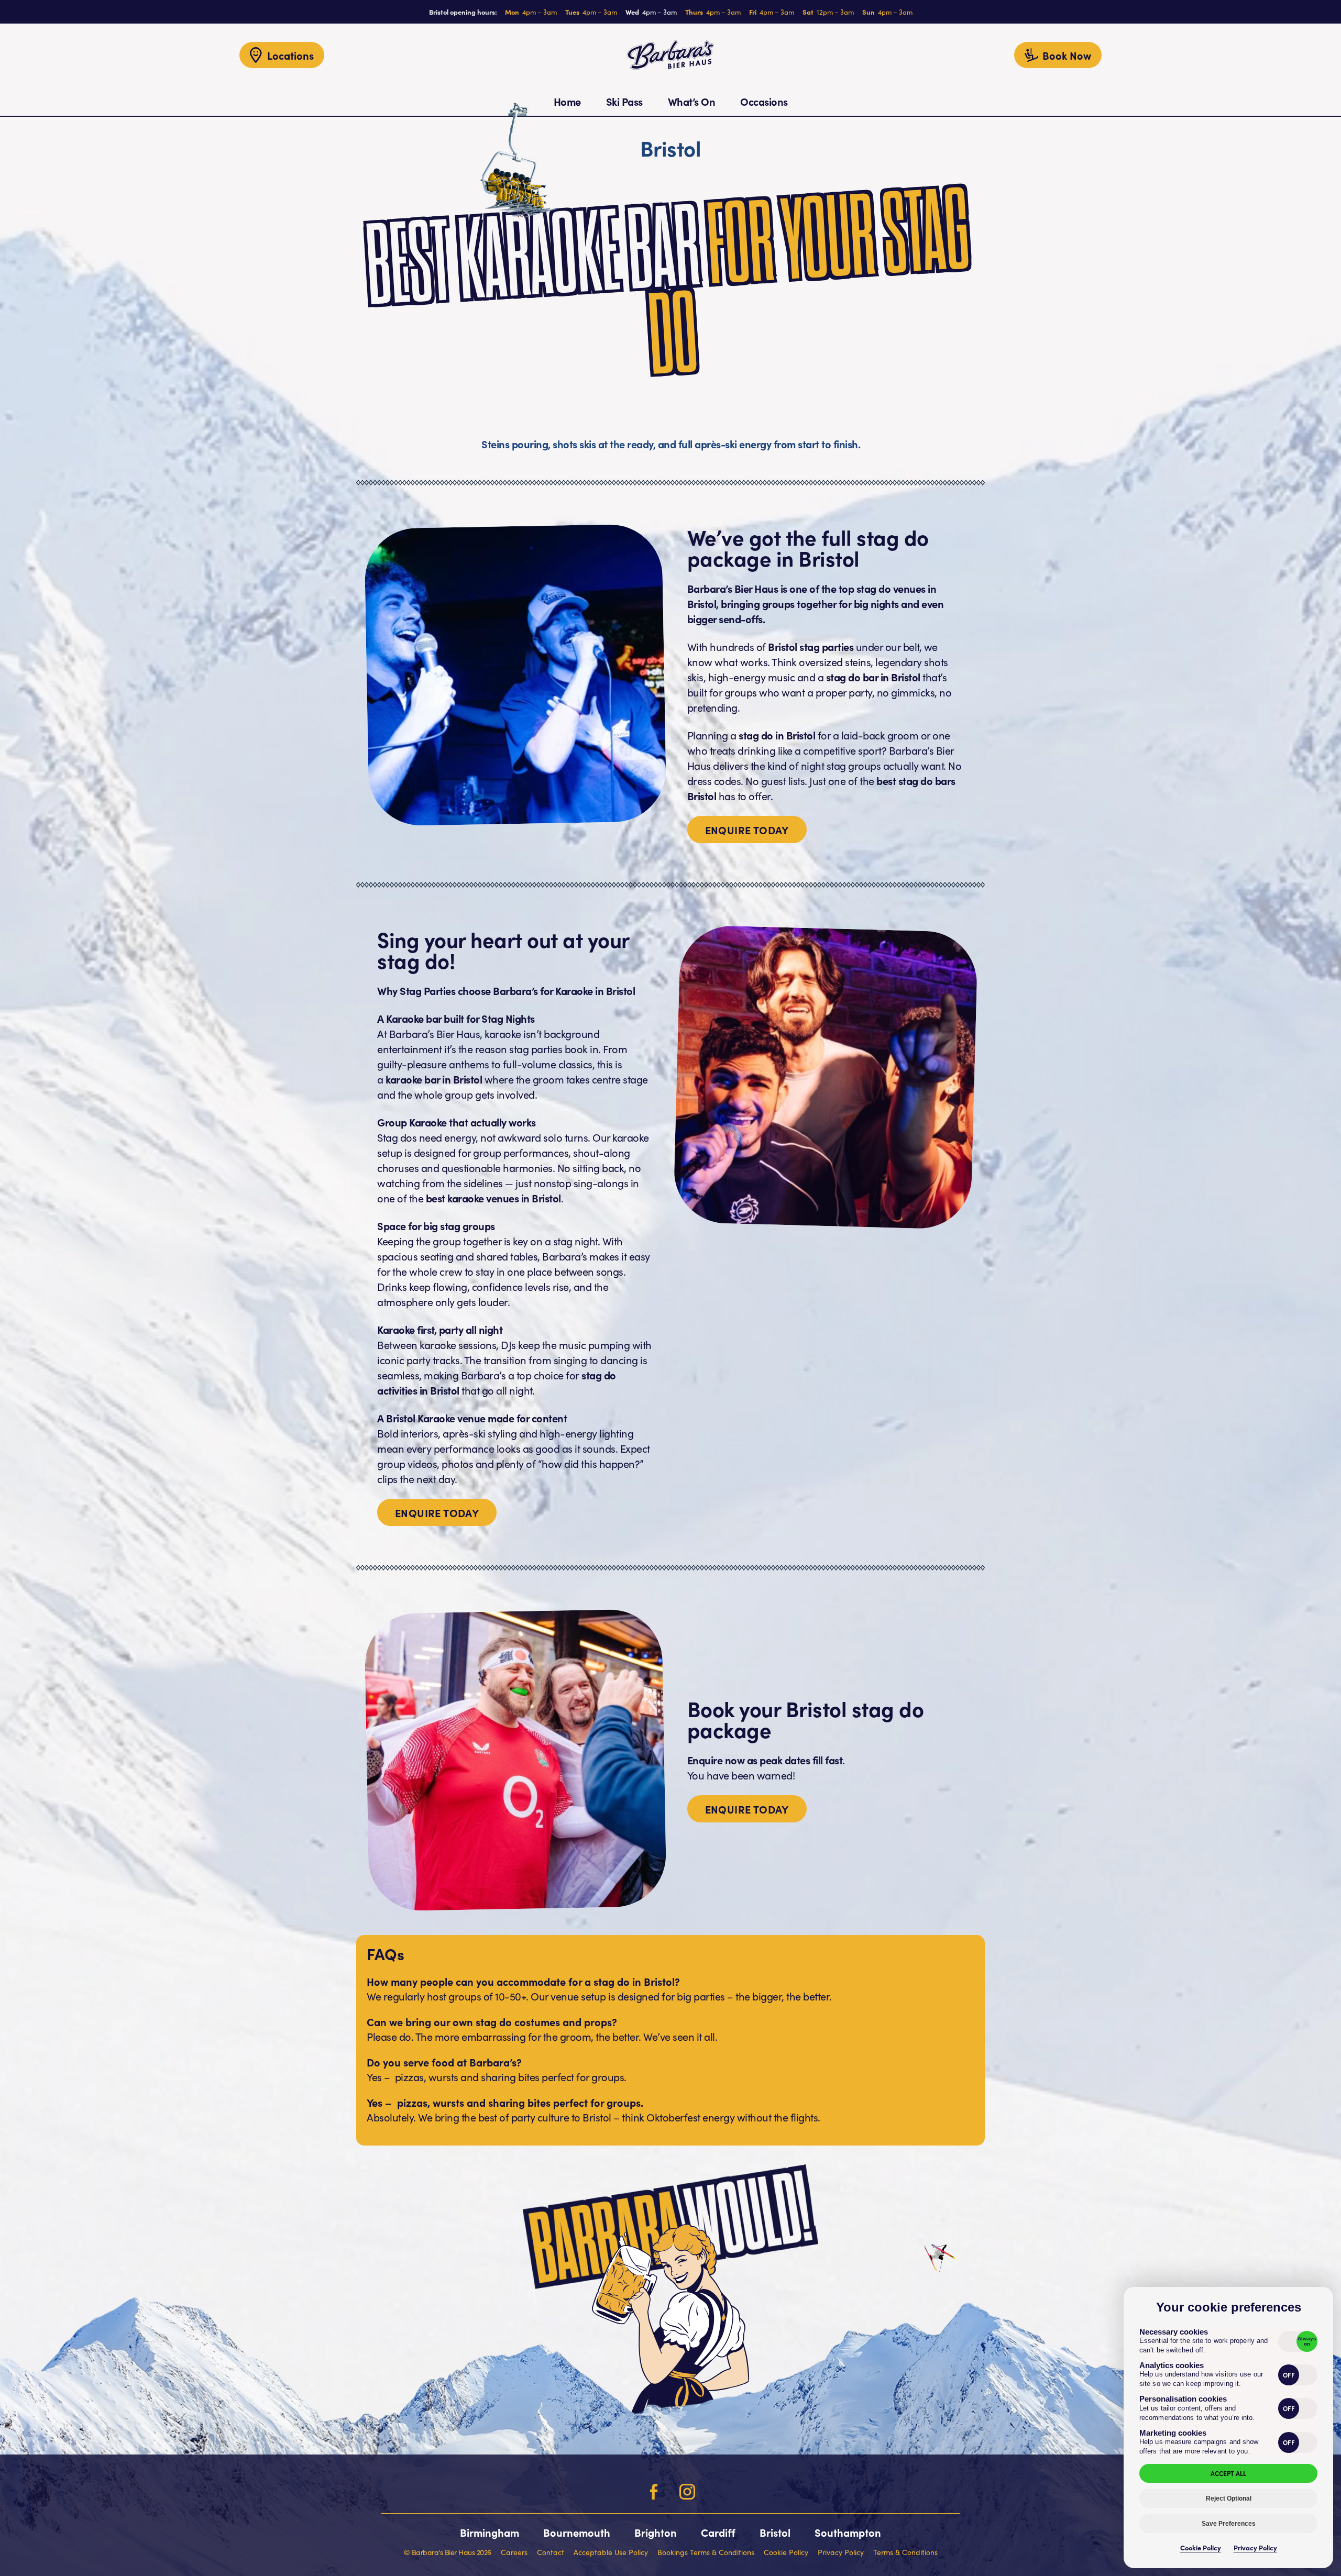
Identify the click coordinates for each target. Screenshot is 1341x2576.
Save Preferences (1229, 2524)
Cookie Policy (1201, 2547)
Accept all (1228, 2473)
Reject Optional (1229, 2498)
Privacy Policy (1255, 2547)
